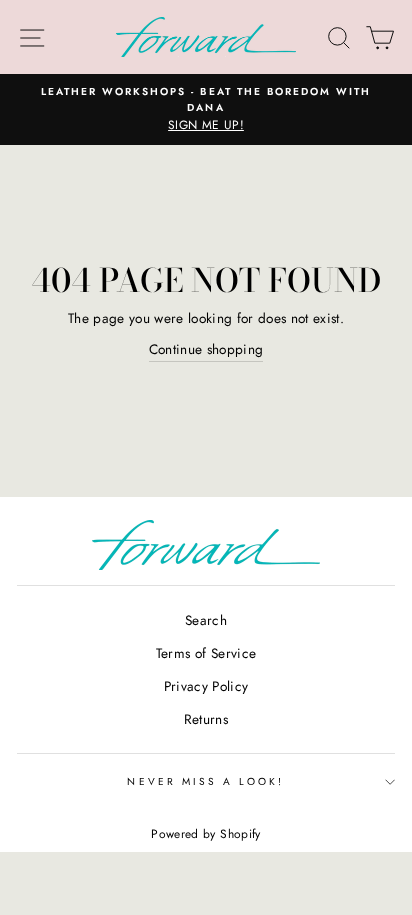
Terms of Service (206, 653)
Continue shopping (206, 349)
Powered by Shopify (205, 834)
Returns (206, 719)
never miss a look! (205, 781)
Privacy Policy (206, 686)
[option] (206, 110)
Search (206, 620)
